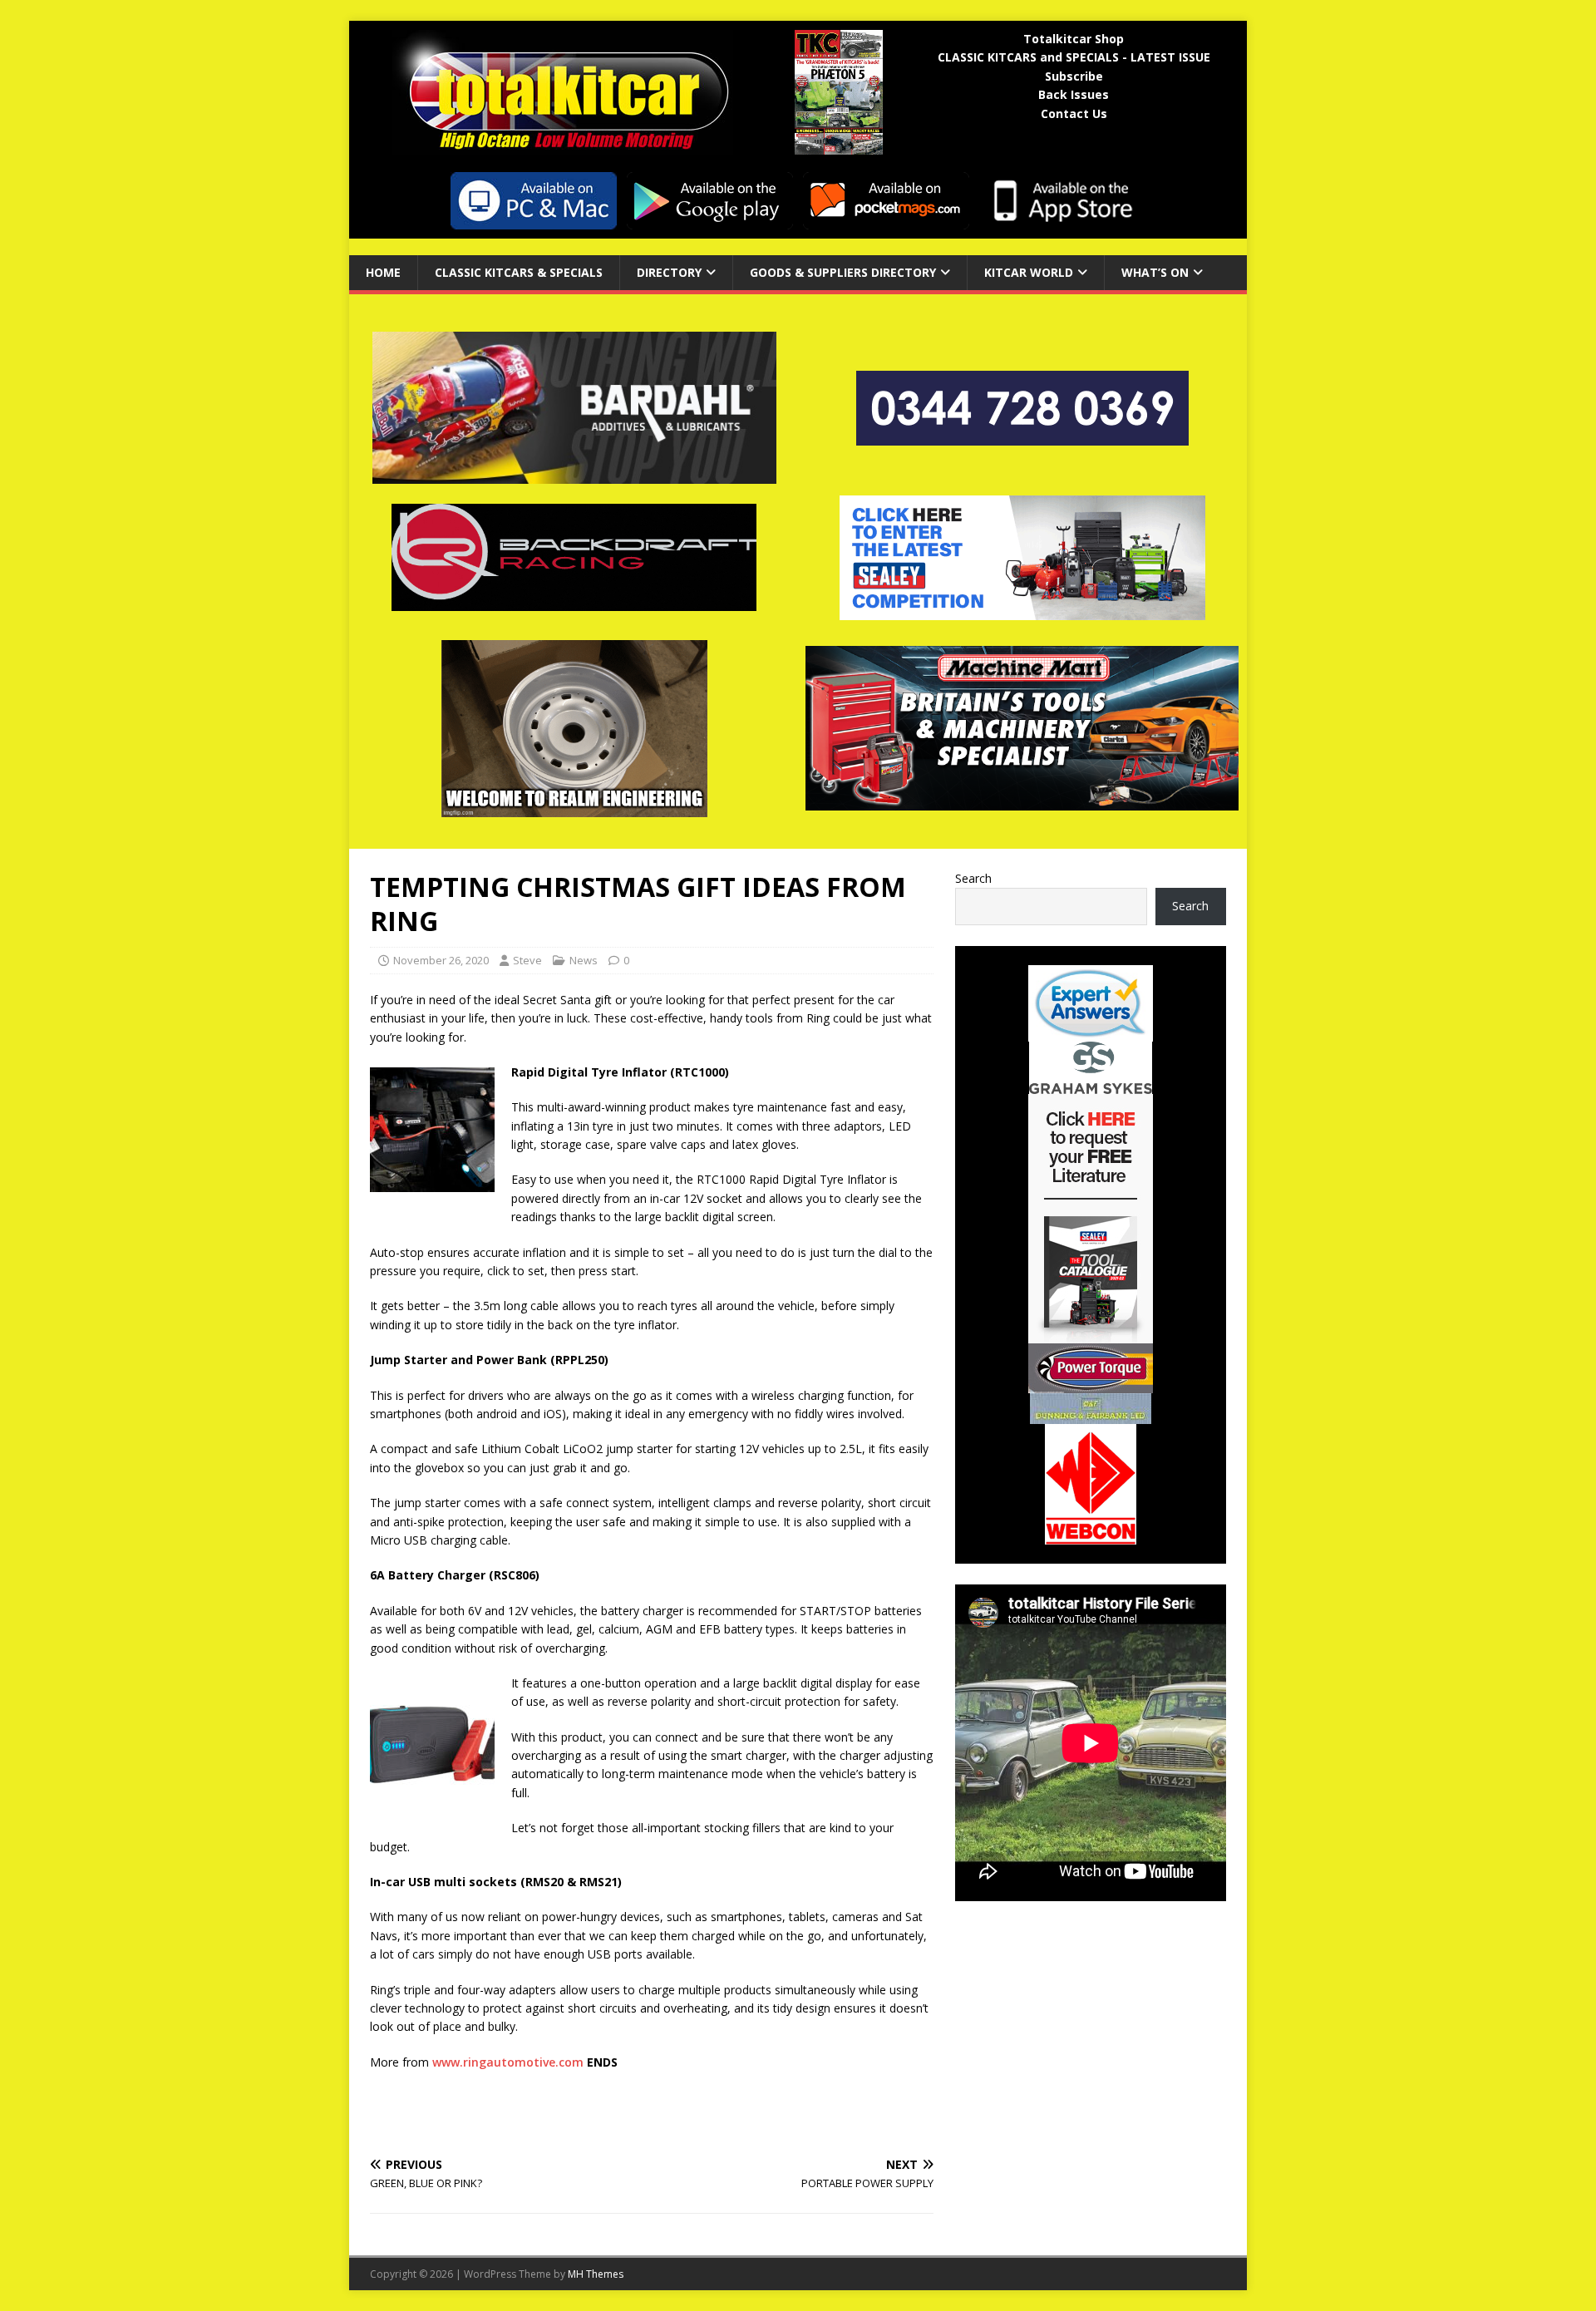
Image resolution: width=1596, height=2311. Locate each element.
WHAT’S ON (1155, 272)
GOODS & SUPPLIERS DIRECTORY (843, 272)
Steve (527, 960)
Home (383, 272)
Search (973, 878)
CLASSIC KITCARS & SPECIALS (519, 272)
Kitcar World (1029, 272)
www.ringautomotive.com (508, 2062)
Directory (669, 272)
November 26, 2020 (441, 960)
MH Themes (596, 2274)
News (584, 960)
